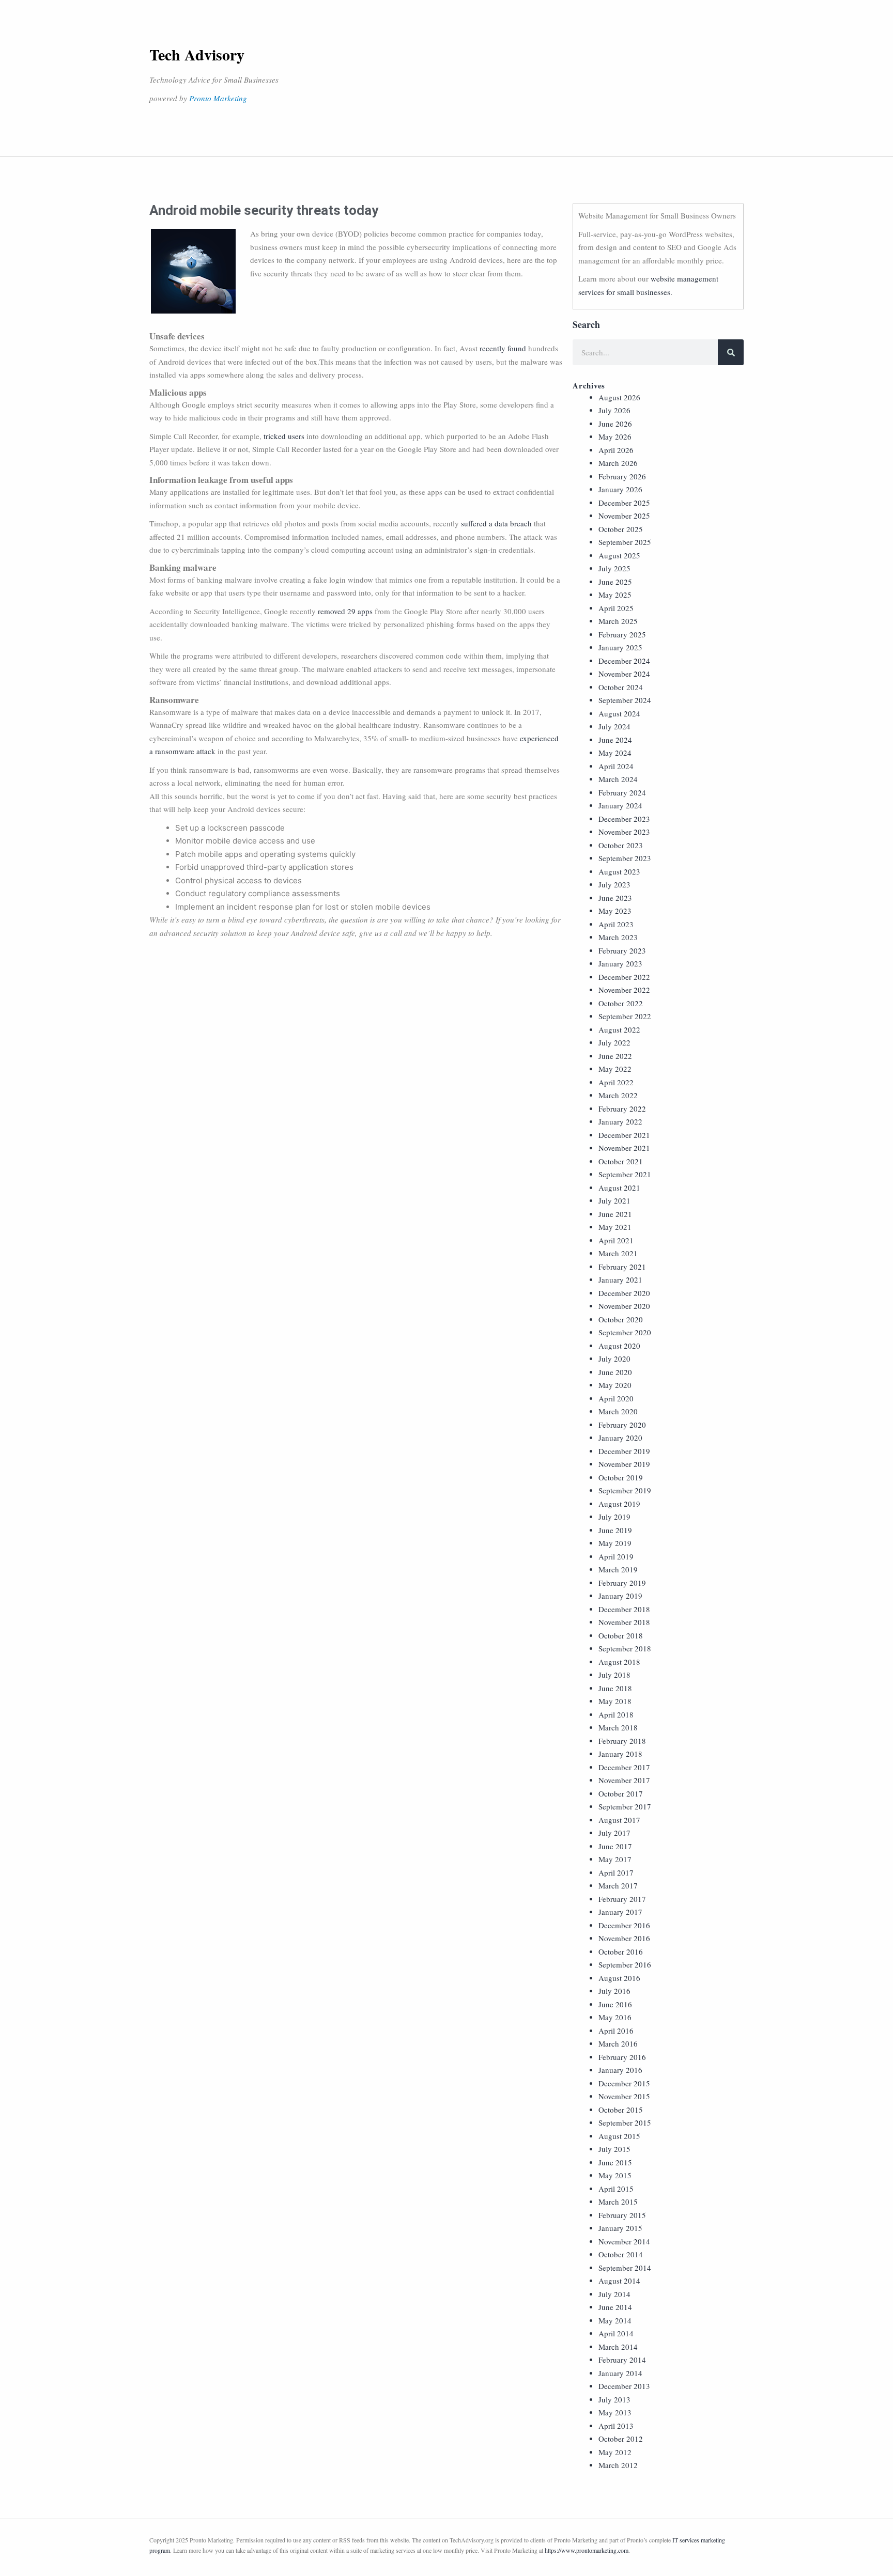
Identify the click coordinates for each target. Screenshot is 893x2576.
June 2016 (615, 2004)
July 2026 (614, 410)
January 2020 (620, 1438)
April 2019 (616, 1556)
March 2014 (618, 2347)
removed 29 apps (345, 611)
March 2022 (618, 1095)
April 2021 (616, 1240)
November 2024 (624, 674)
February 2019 (622, 1583)
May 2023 (615, 911)
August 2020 (619, 1346)
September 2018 (625, 1648)
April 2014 (616, 2333)
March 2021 (618, 1253)
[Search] (731, 352)
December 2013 (624, 2386)
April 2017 (616, 1872)
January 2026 (620, 489)
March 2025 (618, 621)
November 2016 (624, 1938)
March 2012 (618, 2465)
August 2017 (619, 1820)
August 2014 (619, 2281)
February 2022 (622, 1109)
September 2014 (625, 2268)
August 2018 (619, 1662)
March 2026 (618, 463)
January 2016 (620, 2070)
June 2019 (615, 1530)
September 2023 (625, 858)
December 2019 (624, 1451)
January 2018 (620, 1754)
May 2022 (615, 1069)
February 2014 (622, 2360)
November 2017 (624, 1780)
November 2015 (624, 2096)
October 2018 (621, 1635)
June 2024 (615, 740)
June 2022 (615, 1056)
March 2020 (618, 1411)
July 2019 (614, 1517)
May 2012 (615, 2452)
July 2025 (614, 568)
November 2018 (624, 1622)
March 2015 (618, 2202)
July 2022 (614, 1042)
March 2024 (618, 779)
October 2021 (621, 1161)
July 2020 (614, 1359)
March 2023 (618, 937)
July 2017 (614, 1833)
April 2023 (616, 924)
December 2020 (624, 1293)
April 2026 (616, 450)
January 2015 (620, 2228)
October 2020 (621, 1319)
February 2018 (622, 1741)
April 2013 (616, 2426)
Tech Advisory (197, 54)
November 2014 (624, 2241)
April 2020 (616, 1398)
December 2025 (624, 503)
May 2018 (615, 1701)
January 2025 (620, 647)
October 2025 (621, 529)
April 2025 (616, 608)
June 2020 (615, 1372)
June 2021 (615, 1214)
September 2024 (625, 700)
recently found (503, 348)
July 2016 (614, 1991)
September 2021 (625, 1174)
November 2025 (624, 516)
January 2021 (620, 1279)
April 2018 (616, 1714)
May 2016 (615, 2017)
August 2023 (619, 871)
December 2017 (624, 1767)
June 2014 (615, 2307)
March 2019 (618, 1569)
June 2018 (615, 1688)
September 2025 (625, 542)
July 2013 (614, 2399)
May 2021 (615, 1227)
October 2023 (621, 845)
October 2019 (621, 1477)
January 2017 (620, 1912)
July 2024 (614, 726)
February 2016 (622, 2057)
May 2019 (615, 1543)
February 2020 (622, 1425)
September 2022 (625, 1016)
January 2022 (620, 1121)
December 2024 (624, 661)
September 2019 (625, 1490)
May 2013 (615, 2412)
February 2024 (622, 792)
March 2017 (618, 1885)
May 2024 (615, 753)
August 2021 (619, 1188)
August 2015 (619, 2136)
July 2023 (614, 884)
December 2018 (624, 1609)
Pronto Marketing (218, 98)
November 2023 (624, 832)
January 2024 (620, 805)
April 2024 (616, 766)
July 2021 (614, 1200)
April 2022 (616, 1082)
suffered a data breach (496, 523)
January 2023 (620, 963)
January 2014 (620, 2373)
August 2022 (619, 1029)
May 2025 (615, 595)
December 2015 (624, 2083)
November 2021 (624, 1148)
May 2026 (615, 436)
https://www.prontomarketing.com (587, 2550)
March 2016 (618, 2043)
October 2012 (621, 2439)
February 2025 (622, 634)
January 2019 (620, 1596)
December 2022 (624, 977)
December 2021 (624, 1135)
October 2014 (621, 2254)
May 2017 (615, 1859)
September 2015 (625, 2122)
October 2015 (621, 2110)
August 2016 (619, 1978)
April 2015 (616, 2189)
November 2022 (624, 990)
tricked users (284, 436)
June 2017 (615, 1846)
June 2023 (615, 898)
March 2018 (618, 1727)
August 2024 (619, 713)
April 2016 (616, 2031)
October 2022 (621, 1003)
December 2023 (624, 819)
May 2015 (615, 2175)
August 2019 (619, 1504)
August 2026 (619, 397)
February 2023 (622, 950)
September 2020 (625, 1332)
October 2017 (621, 1793)
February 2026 (622, 476)
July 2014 (614, 2294)
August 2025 (619, 555)
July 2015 (614, 2149)
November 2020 (624, 1306)
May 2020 (615, 1385)
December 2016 (624, 1925)
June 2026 (615, 424)
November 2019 (624, 1464)
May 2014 (615, 2320)
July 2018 (614, 1675)
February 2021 (622, 1267)
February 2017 (622, 1899)
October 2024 (621, 687)
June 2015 (615, 2162)
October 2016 (621, 1951)
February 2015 (622, 2215)
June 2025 (615, 582)
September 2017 (625, 1806)
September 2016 (625, 1964)
